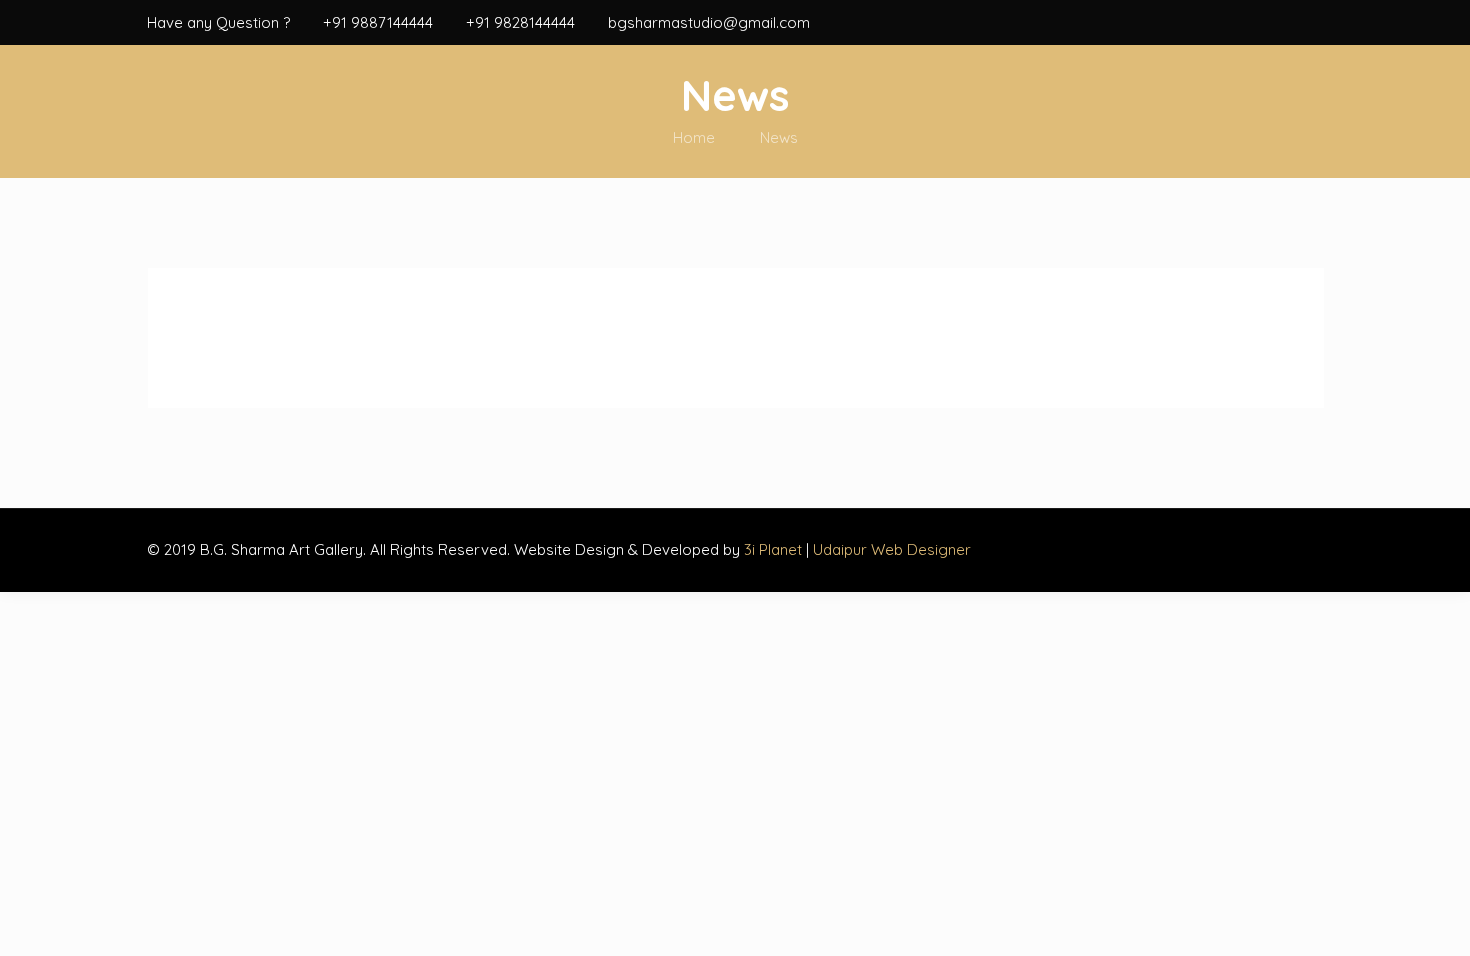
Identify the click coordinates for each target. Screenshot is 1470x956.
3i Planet (775, 549)
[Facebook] (1312, 22)
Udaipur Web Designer (892, 549)
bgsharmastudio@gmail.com (709, 22)
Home (694, 137)
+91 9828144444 (520, 22)
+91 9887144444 (378, 22)
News (779, 137)
